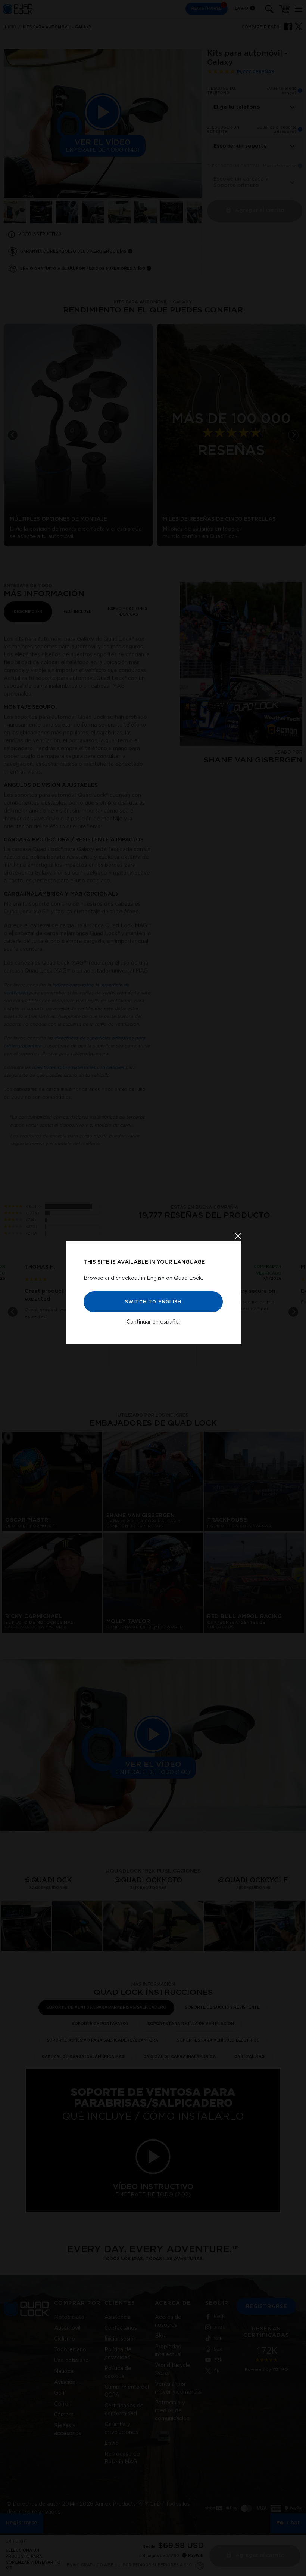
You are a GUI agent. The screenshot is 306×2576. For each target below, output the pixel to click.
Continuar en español (153, 1322)
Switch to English (153, 1302)
